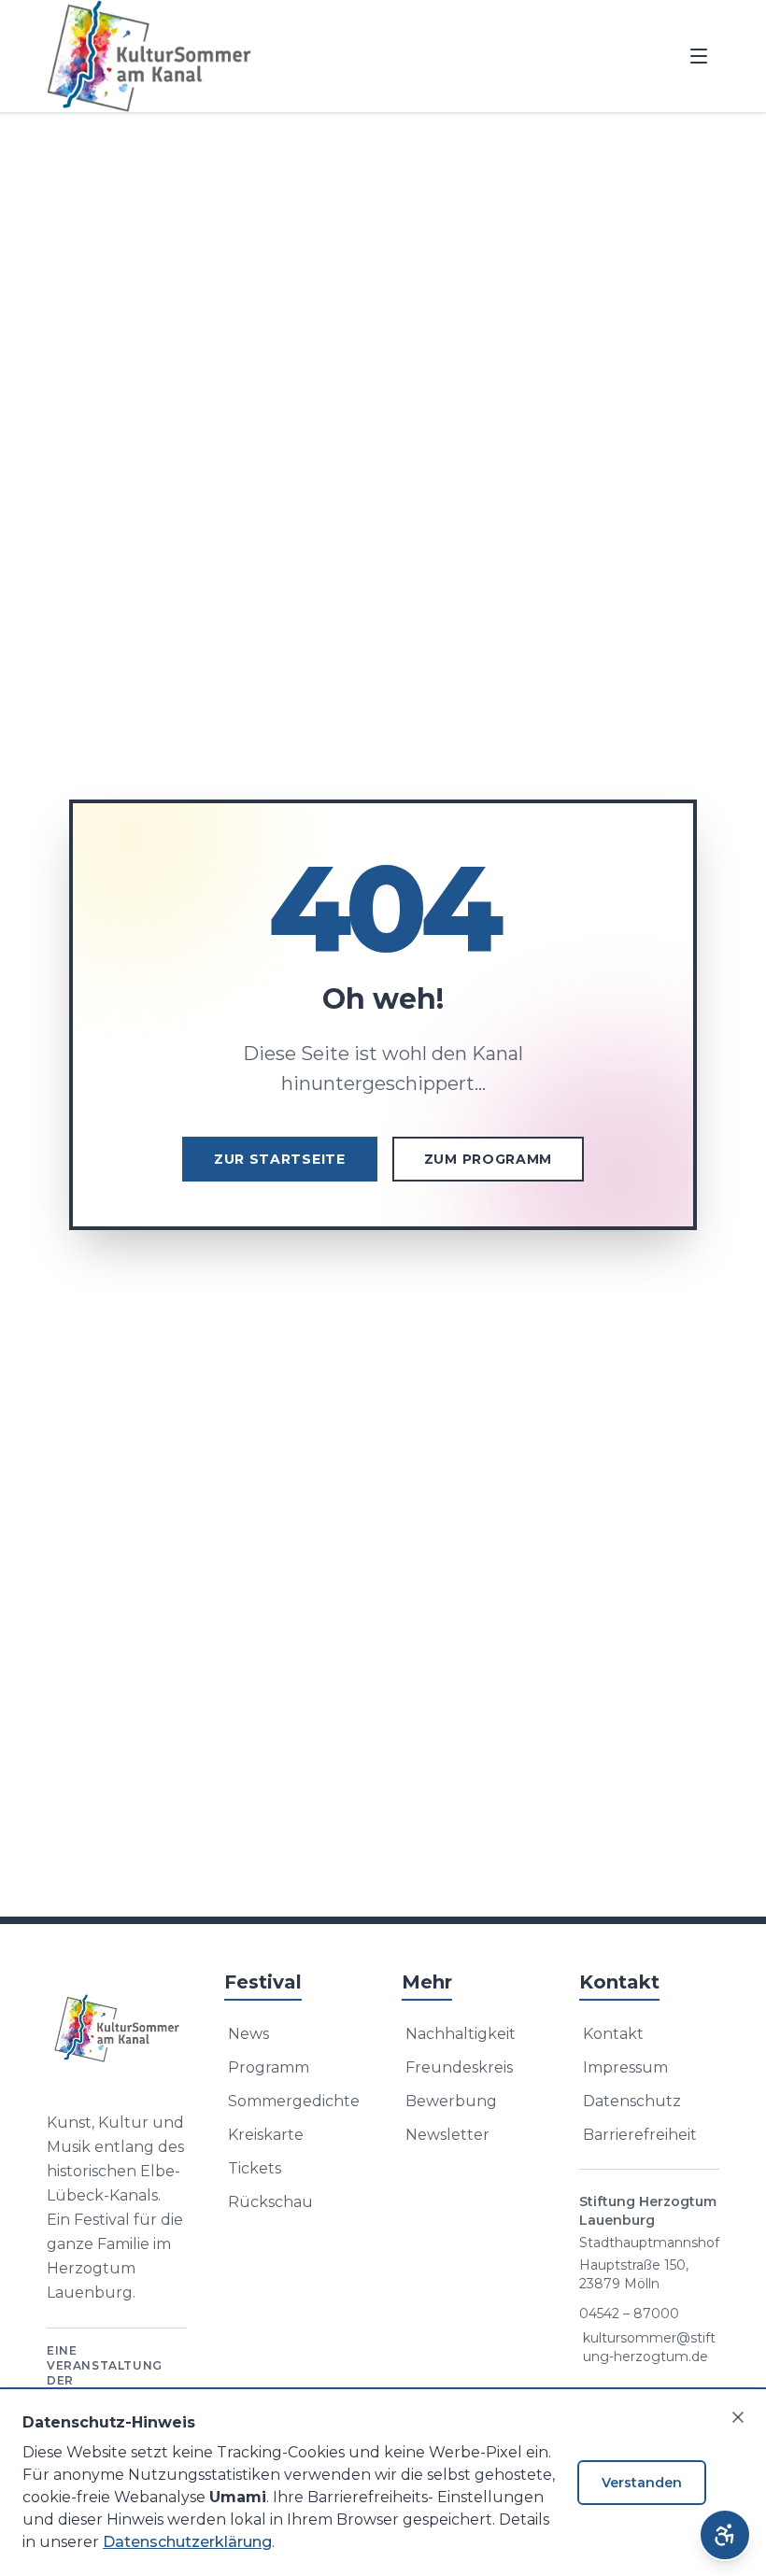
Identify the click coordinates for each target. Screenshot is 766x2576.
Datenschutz (632, 2101)
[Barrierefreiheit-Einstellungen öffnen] (725, 2535)
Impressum (625, 2067)
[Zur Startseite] (117, 2029)
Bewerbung (451, 2101)
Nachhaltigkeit (461, 2034)
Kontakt (613, 2034)
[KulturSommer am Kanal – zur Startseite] (149, 56)
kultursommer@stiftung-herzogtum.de (649, 2347)
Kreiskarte (266, 2135)
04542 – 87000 (629, 2314)
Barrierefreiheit (640, 2135)
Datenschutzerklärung (187, 2542)
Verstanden (642, 2483)
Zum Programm (488, 1159)
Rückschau (270, 2202)
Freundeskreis (459, 2067)
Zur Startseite (280, 1159)
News (248, 2034)
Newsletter (447, 2135)
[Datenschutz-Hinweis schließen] (738, 2417)
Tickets (255, 2168)
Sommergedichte (294, 2101)
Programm (269, 2067)
